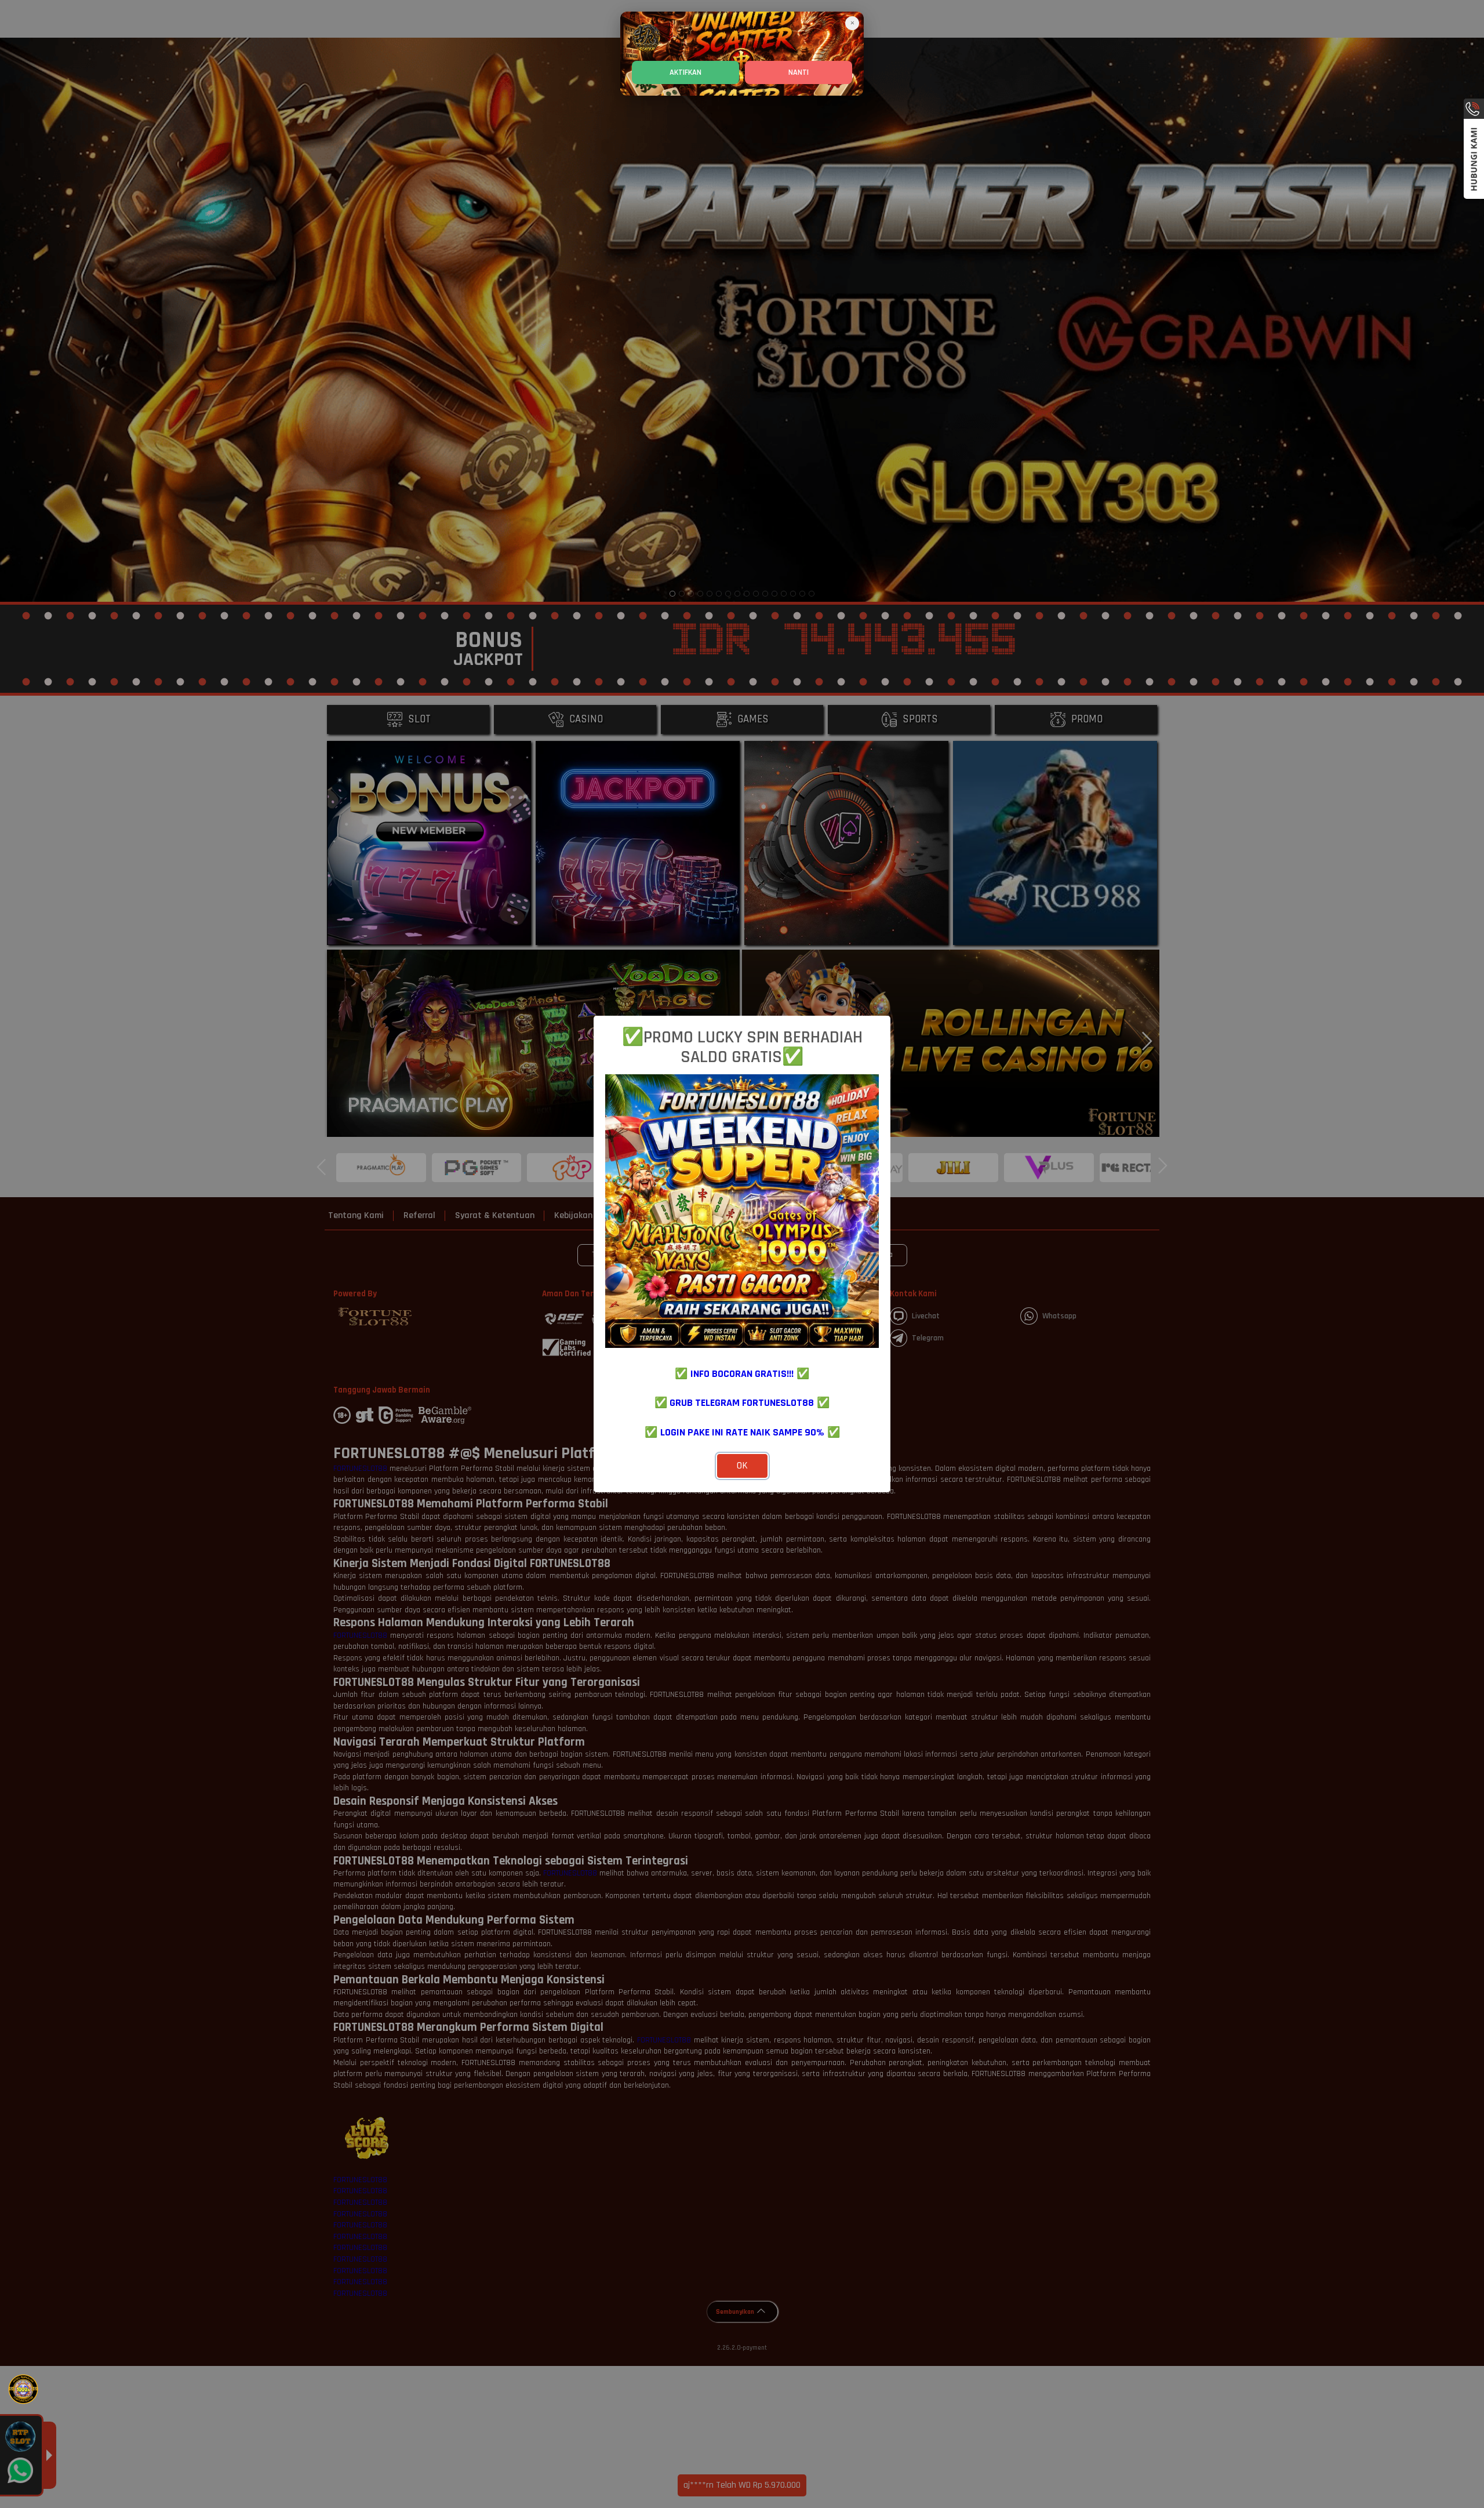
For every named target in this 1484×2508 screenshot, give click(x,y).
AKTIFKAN (685, 72)
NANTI (799, 72)
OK (742, 1466)
